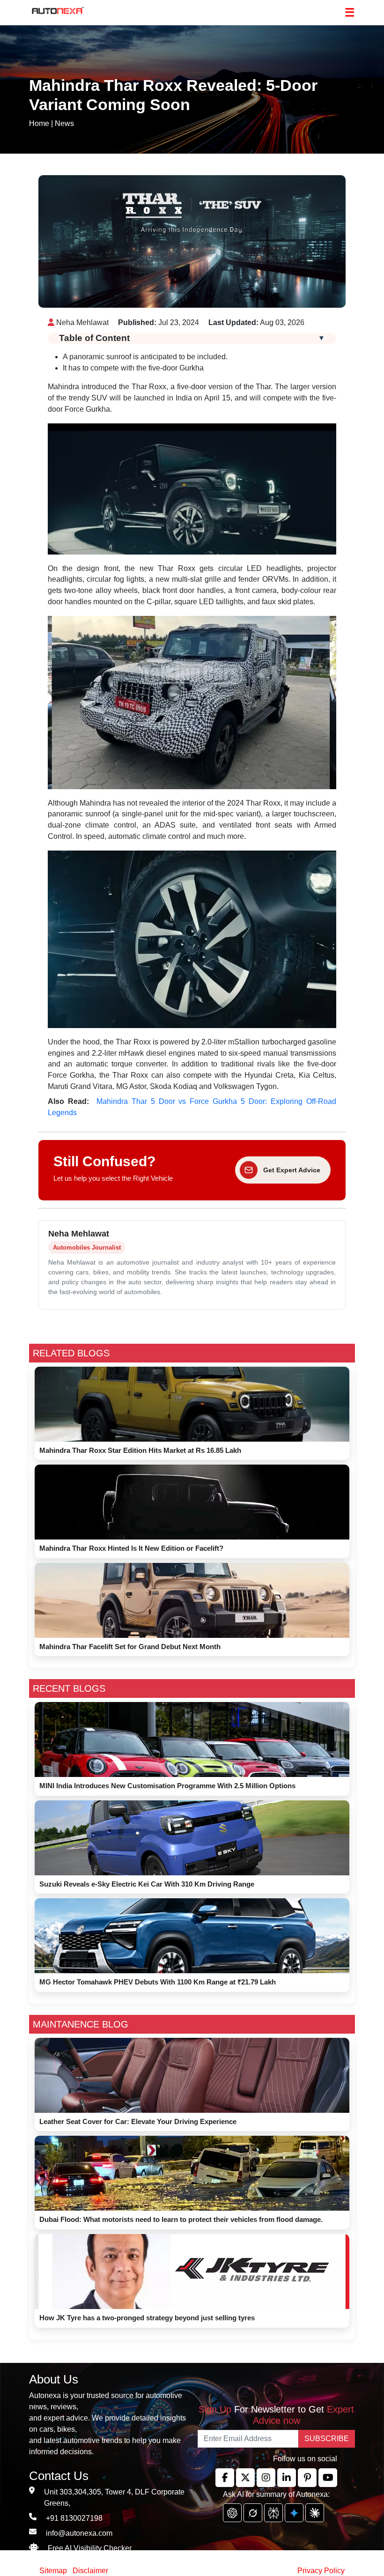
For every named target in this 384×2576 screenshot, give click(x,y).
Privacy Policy (321, 2571)
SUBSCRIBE (327, 2439)
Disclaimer (90, 2571)
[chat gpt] (232, 2513)
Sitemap (54, 2571)
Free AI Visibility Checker (90, 2548)
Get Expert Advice (292, 1170)
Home (39, 123)
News (64, 123)
